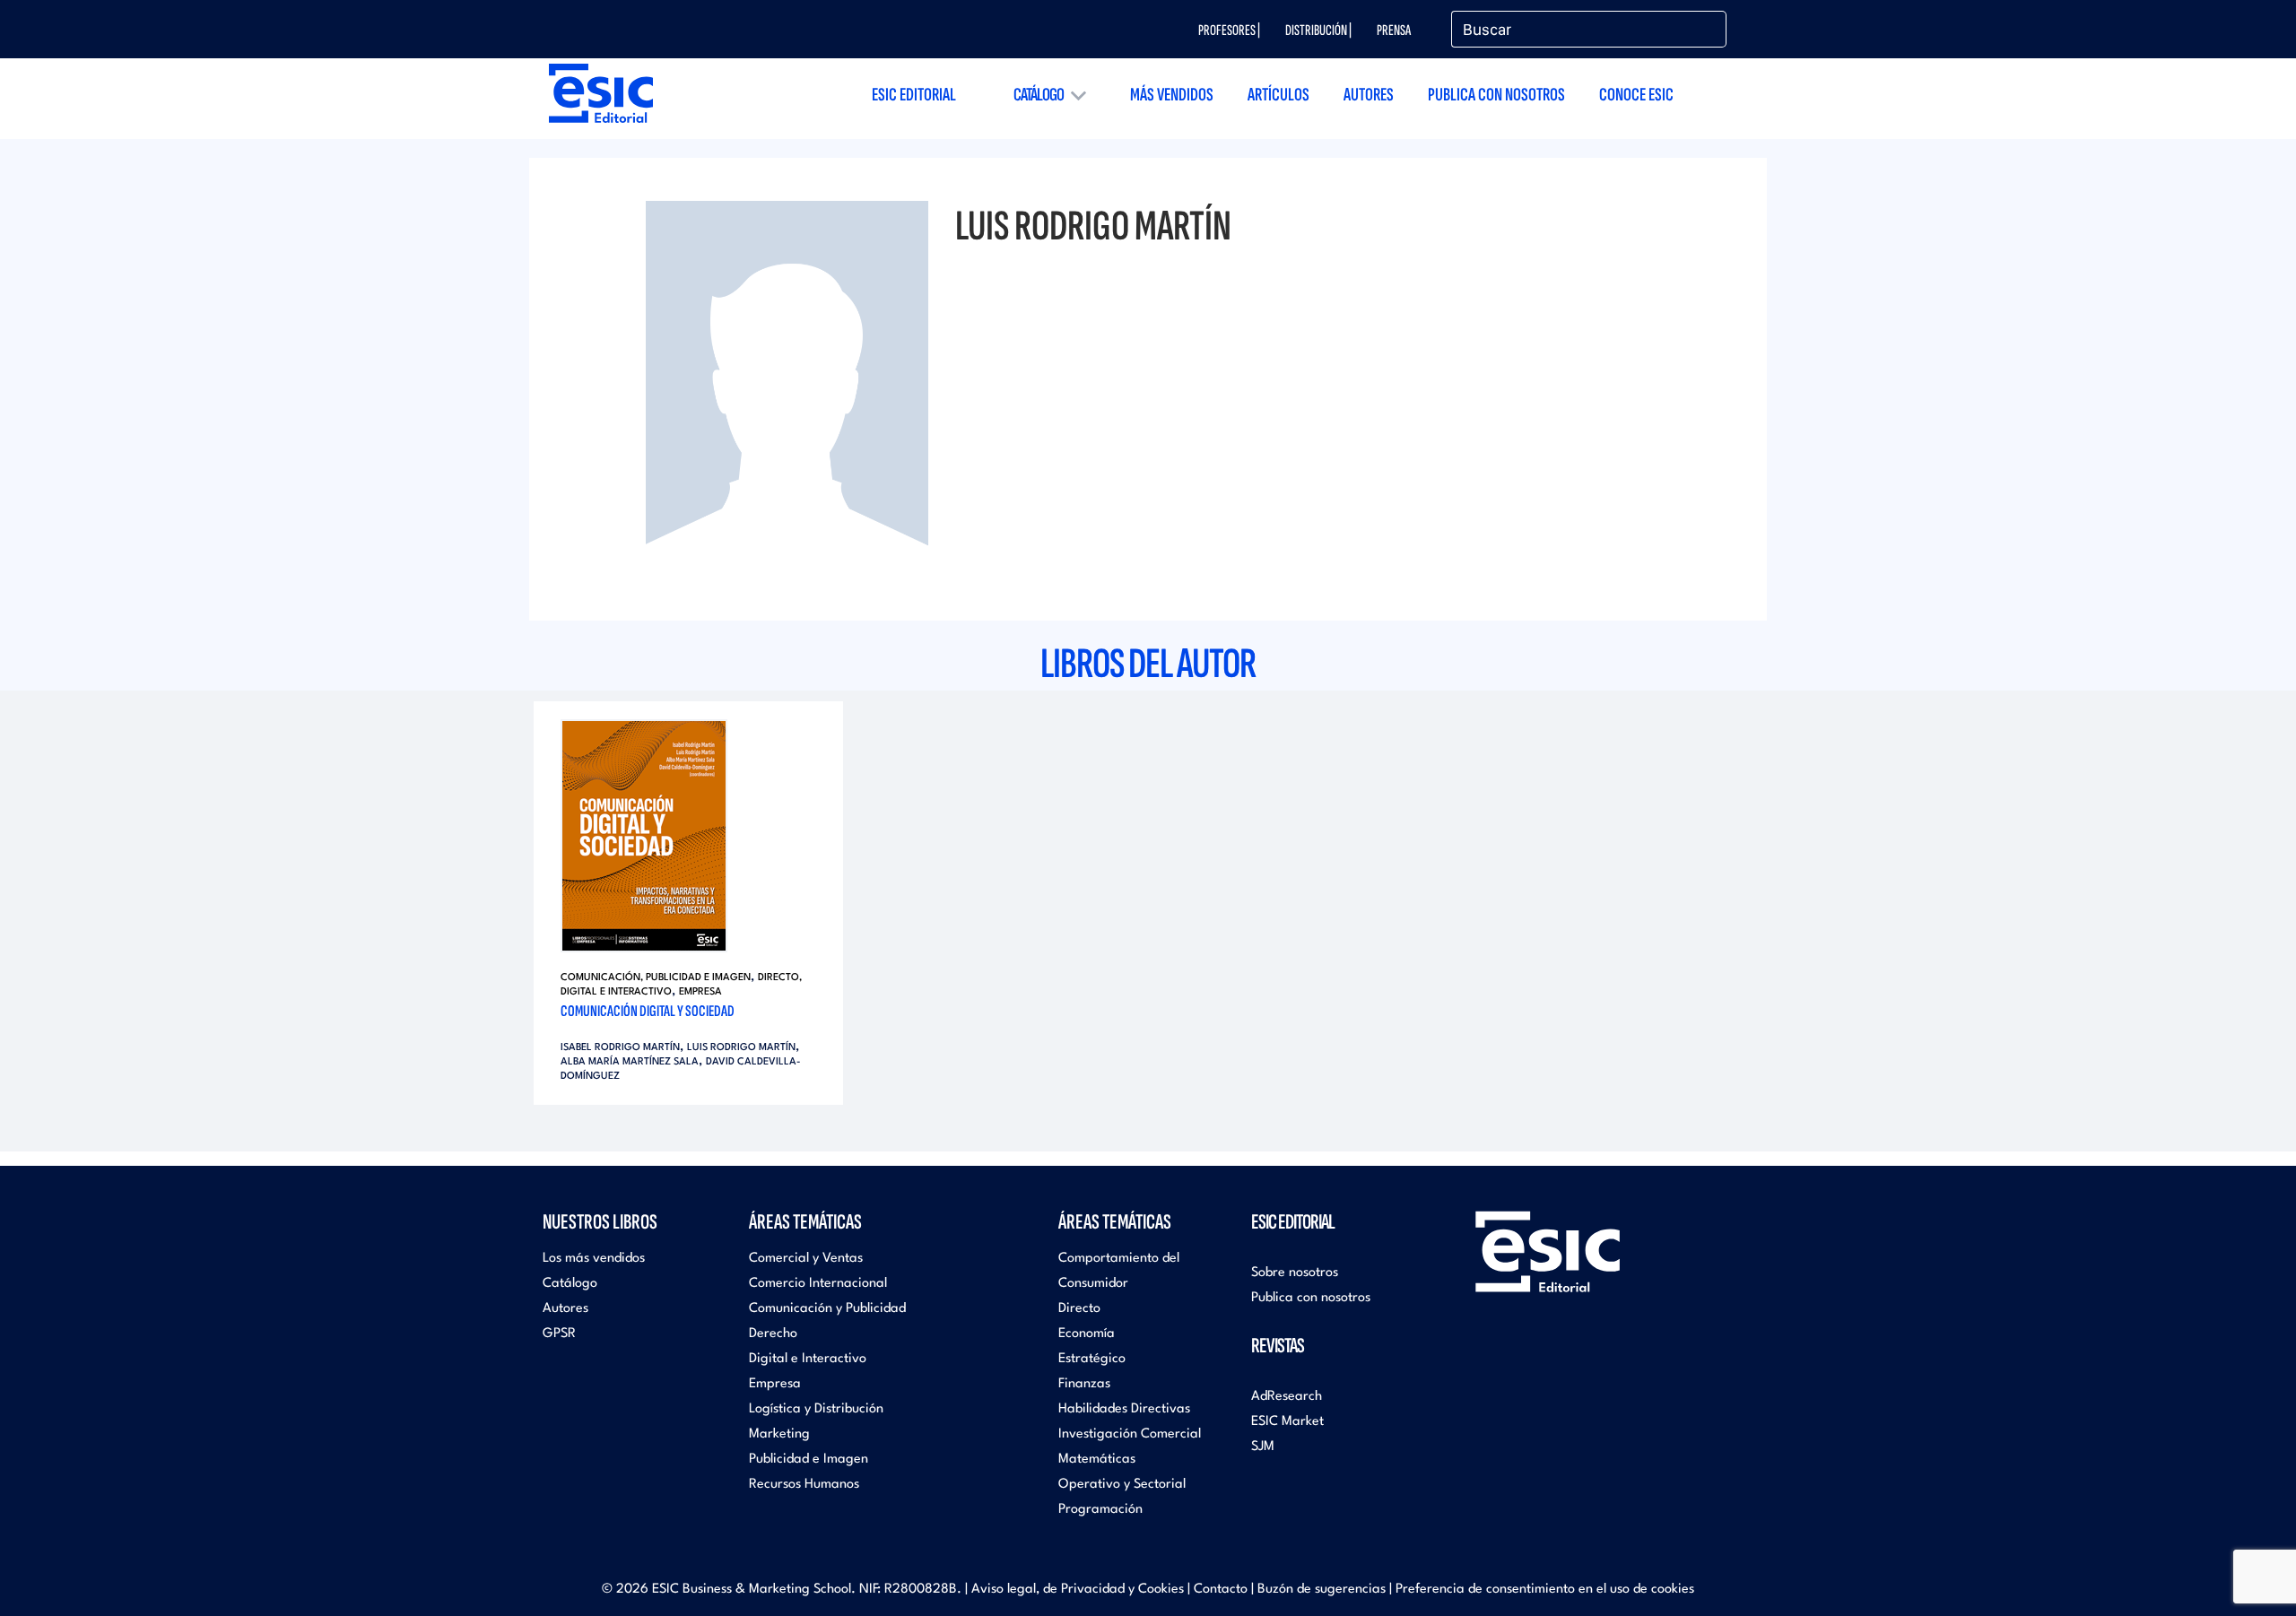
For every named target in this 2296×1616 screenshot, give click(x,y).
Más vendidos (1172, 95)
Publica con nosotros (1496, 95)
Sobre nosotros (1295, 1273)
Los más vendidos (594, 1259)
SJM (1263, 1447)
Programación (1100, 1510)
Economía (1087, 1334)
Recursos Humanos (804, 1485)
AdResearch (1287, 1397)
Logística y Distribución (816, 1409)
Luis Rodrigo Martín (741, 1048)
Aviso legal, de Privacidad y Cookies (1078, 1590)
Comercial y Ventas (806, 1259)
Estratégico (1092, 1359)
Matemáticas (1097, 1460)
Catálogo (1039, 95)
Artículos (1278, 95)
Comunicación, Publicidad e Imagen (656, 978)
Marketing (779, 1434)
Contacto (1221, 1590)
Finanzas (1084, 1384)
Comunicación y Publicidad (827, 1309)
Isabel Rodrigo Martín (620, 1048)
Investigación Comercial (1130, 1434)
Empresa (700, 992)
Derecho (773, 1334)
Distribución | (1318, 30)
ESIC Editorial (914, 95)
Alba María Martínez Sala (630, 1062)
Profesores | (1229, 30)
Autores (1369, 95)
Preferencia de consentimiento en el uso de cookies (1545, 1590)
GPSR (559, 1334)
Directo (1079, 1309)
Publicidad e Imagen (809, 1460)
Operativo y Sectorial (1122, 1485)
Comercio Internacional (818, 1284)
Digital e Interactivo (808, 1359)
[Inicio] (601, 93)
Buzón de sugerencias (1322, 1590)
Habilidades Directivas (1124, 1409)
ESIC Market (1287, 1422)
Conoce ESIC (1636, 95)
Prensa (1394, 30)
